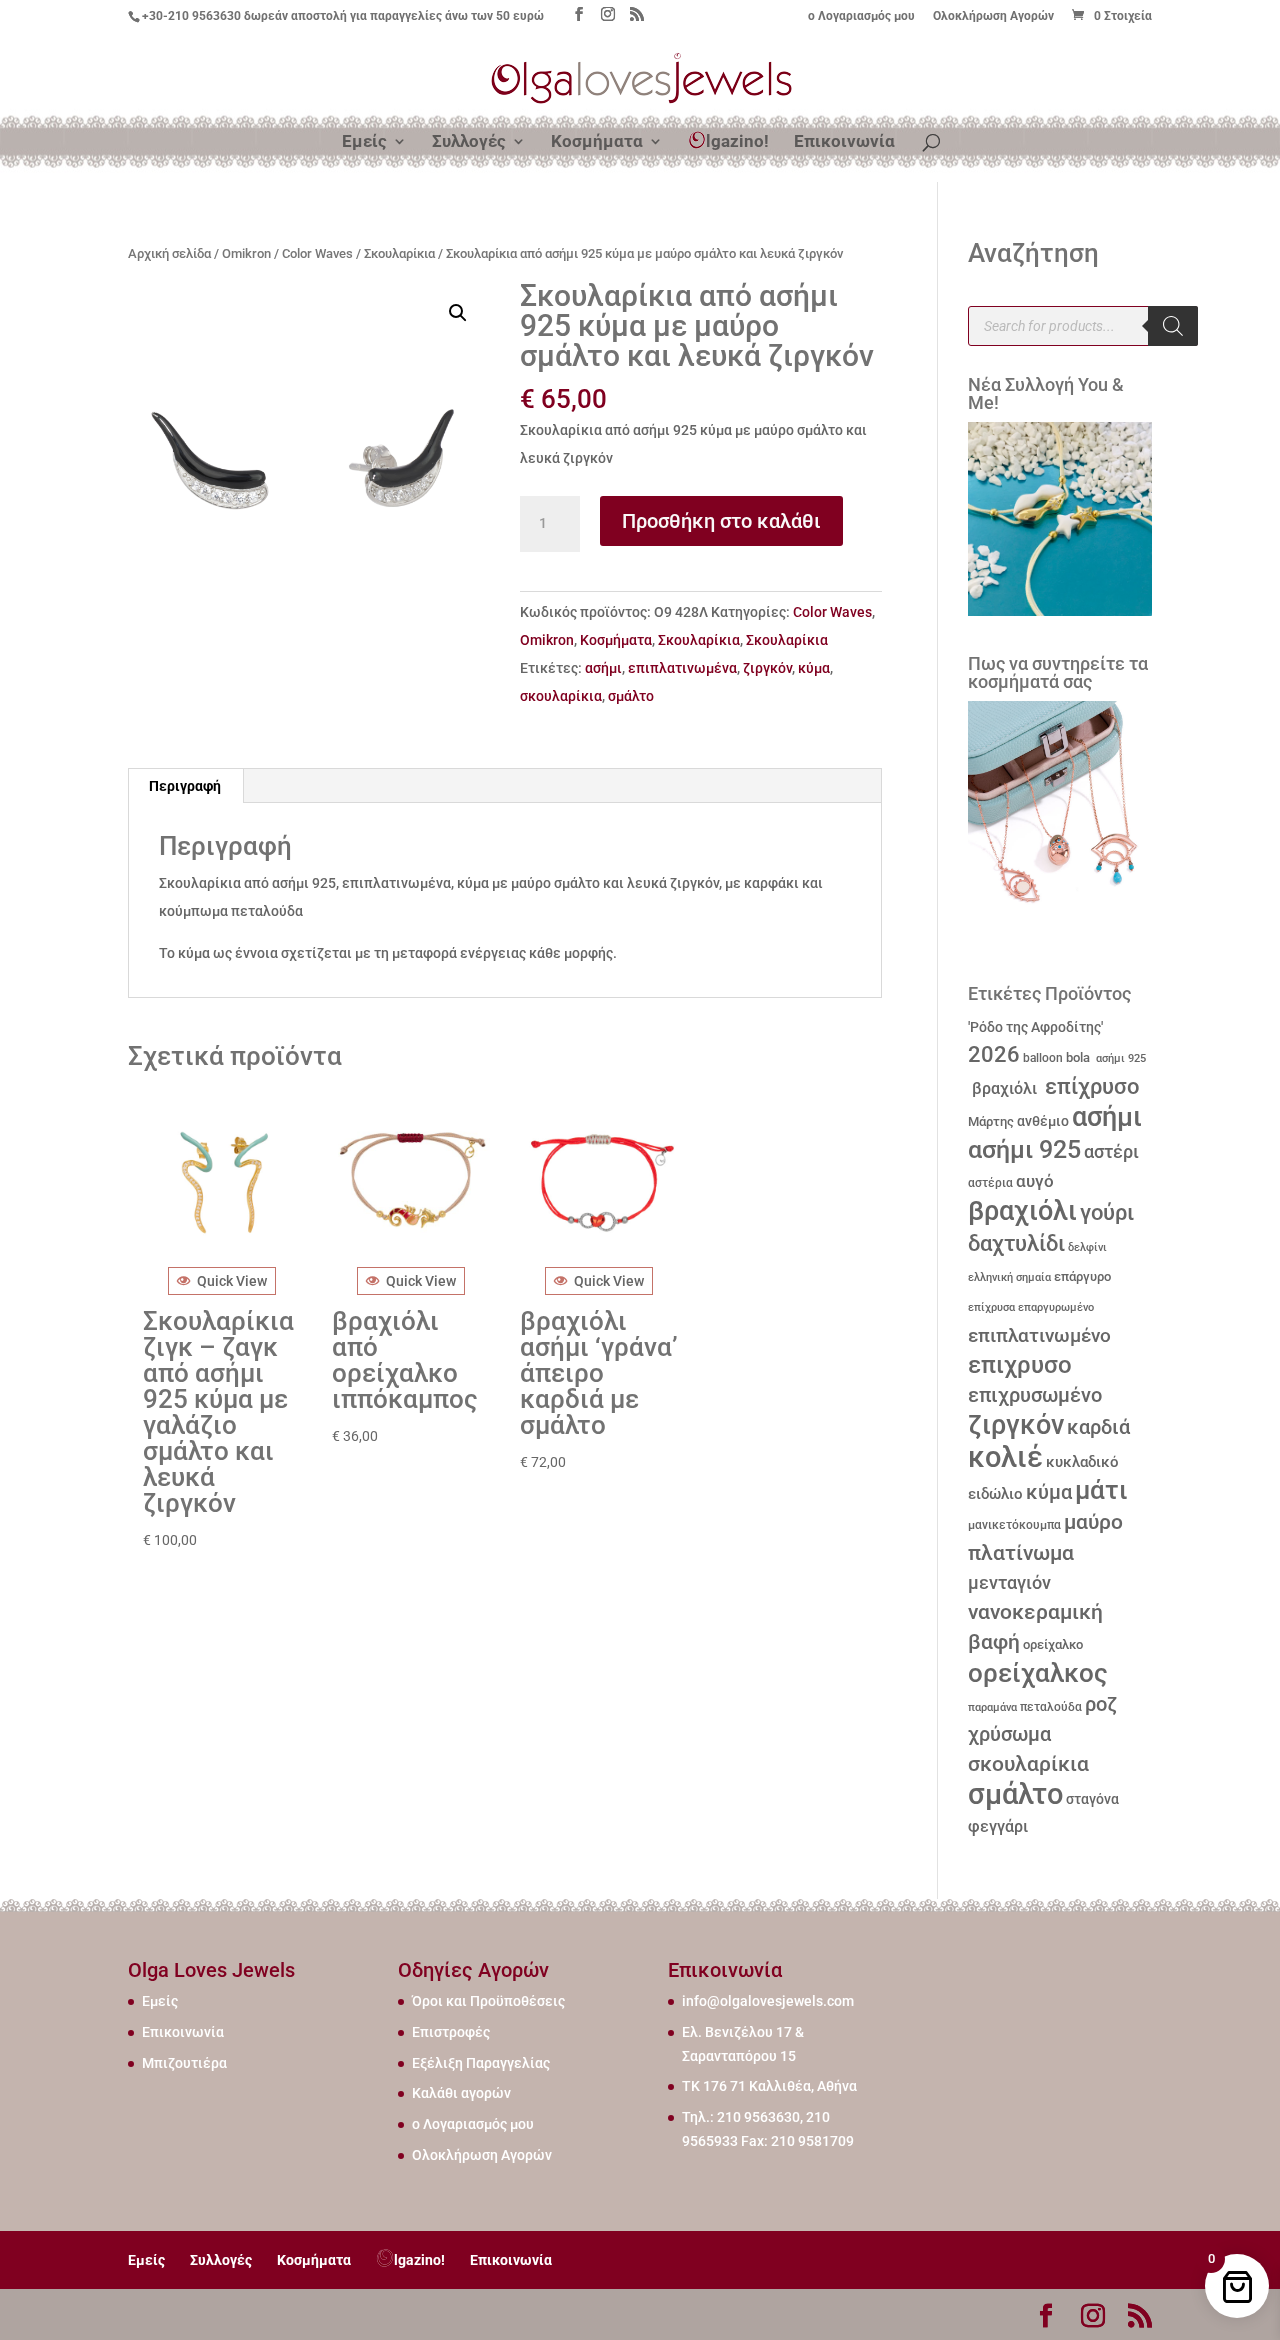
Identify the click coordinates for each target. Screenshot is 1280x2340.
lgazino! (737, 141)
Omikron (246, 253)
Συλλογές (469, 142)
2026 (994, 1054)
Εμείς (364, 142)
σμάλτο (631, 696)
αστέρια (990, 1183)
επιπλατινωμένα (682, 668)
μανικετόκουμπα (1014, 1525)
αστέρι (1111, 1151)
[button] (458, 313)
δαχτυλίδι (1016, 1243)
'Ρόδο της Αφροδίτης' (1035, 1027)
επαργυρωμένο (1056, 1307)
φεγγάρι (998, 1826)
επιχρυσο (1020, 1365)
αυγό (1035, 1181)
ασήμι (603, 668)
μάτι (1101, 1490)
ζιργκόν (767, 668)
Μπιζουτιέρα (184, 2063)
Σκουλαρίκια (399, 253)
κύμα (814, 668)
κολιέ (1005, 1457)
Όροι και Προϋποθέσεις (488, 2001)
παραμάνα (992, 1707)
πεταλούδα (1051, 1707)
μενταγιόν (1009, 1582)
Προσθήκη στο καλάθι (721, 521)
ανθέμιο (1043, 1121)
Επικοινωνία (844, 142)
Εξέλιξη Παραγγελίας (481, 2063)
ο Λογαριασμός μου (861, 16)
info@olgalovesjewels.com (768, 2001)
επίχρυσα (991, 1307)
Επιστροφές (451, 2032)
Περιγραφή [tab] (185, 786)
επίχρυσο (1089, 1086)
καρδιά (1098, 1427)
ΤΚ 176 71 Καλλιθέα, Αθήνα (769, 2086)
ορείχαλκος (1038, 1673)
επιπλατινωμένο (1039, 1336)
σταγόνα (1092, 1799)
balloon (1043, 1058)
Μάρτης (991, 1121)
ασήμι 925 (1119, 1058)
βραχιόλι (1002, 1088)
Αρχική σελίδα (169, 253)
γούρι (1107, 1212)
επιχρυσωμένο (1035, 1395)
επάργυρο (1082, 1276)
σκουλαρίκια (561, 696)
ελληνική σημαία (1009, 1277)
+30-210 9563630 (191, 16)
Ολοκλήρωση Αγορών (993, 16)
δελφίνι (1087, 1247)
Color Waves (317, 253)
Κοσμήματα (597, 142)
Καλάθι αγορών (461, 2093)
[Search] (1173, 326)
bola (1078, 1057)
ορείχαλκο (1053, 1644)
